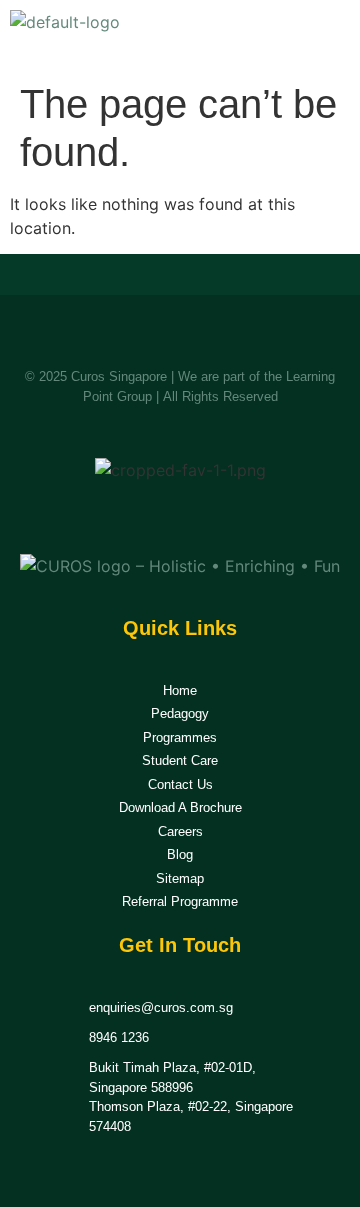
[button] (328, 36)
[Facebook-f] (157, 516)
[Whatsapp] (204, 516)
